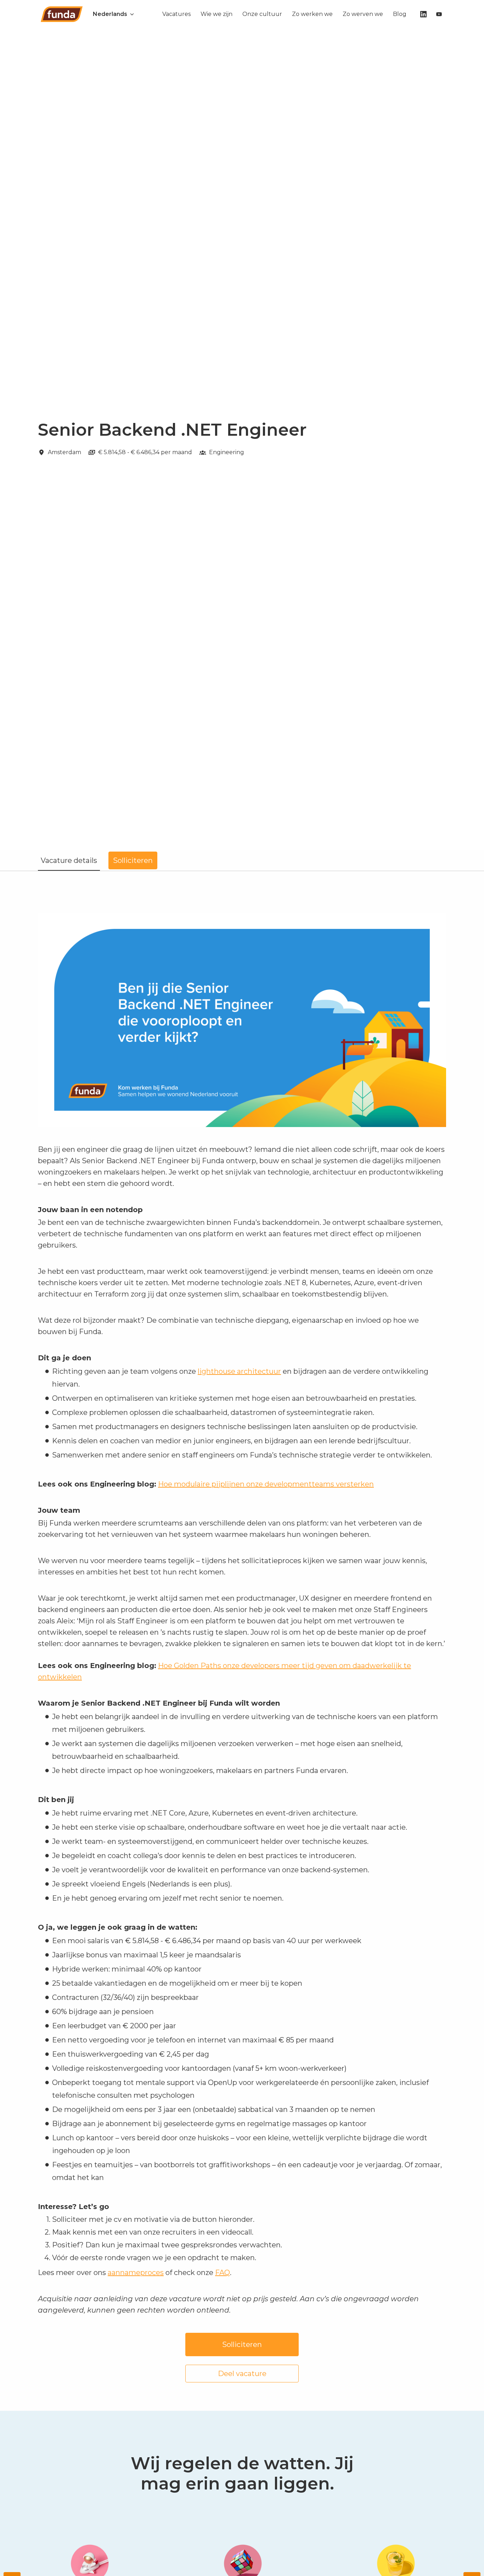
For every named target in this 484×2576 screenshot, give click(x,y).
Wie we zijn (216, 14)
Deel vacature (242, 2374)
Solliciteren (242, 2344)
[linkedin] (423, 14)
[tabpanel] (242, 1641)
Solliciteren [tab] (133, 860)
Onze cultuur (262, 14)
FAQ (223, 2273)
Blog (400, 14)
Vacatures (176, 14)
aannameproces (136, 2273)
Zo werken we (312, 14)
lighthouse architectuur (239, 1371)
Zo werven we (363, 14)
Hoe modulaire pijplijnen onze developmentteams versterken (266, 1484)
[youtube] (439, 14)
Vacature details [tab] (69, 860)
